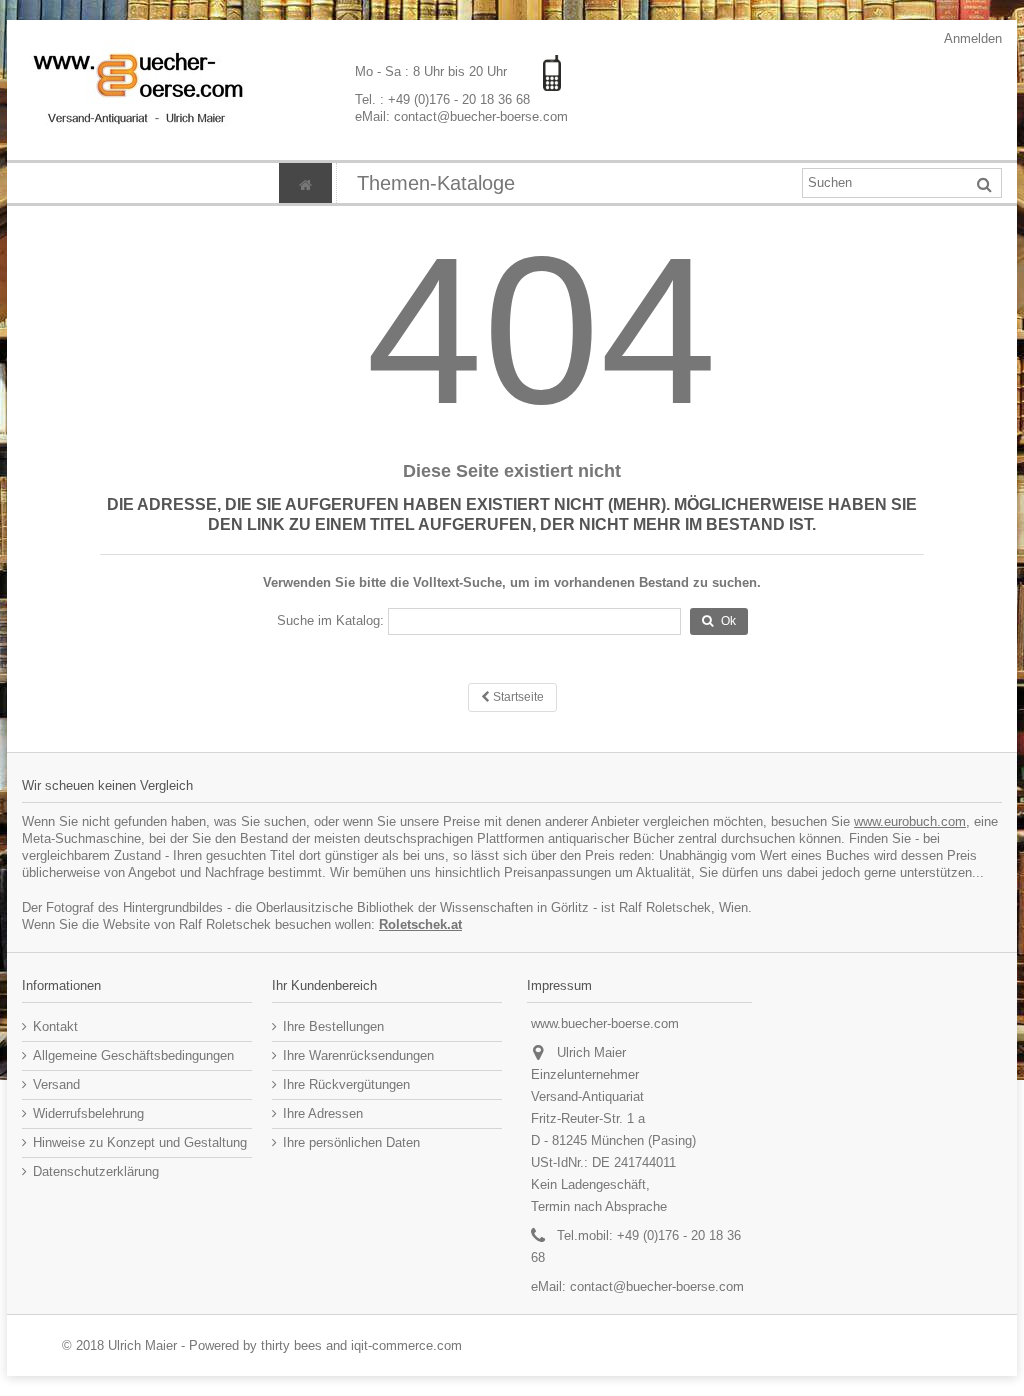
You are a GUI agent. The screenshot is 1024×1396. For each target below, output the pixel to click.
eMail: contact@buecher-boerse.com (461, 116)
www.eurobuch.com (910, 821)
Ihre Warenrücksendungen (358, 1055)
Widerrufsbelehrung (88, 1113)
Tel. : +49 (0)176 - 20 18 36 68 (442, 99)
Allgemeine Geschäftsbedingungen (133, 1055)
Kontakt (55, 1026)
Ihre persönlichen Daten (351, 1142)
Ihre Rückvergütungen (346, 1084)
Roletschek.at (420, 924)
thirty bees (291, 1345)
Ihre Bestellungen (333, 1026)
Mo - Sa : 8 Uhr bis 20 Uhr (433, 71)
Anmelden (971, 38)
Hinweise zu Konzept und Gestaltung (140, 1142)
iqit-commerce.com (406, 1345)
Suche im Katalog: (330, 620)
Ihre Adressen (323, 1113)
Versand (56, 1084)
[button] (435, 183)
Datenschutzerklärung (96, 1171)
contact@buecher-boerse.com (657, 1286)
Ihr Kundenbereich (324, 985)
